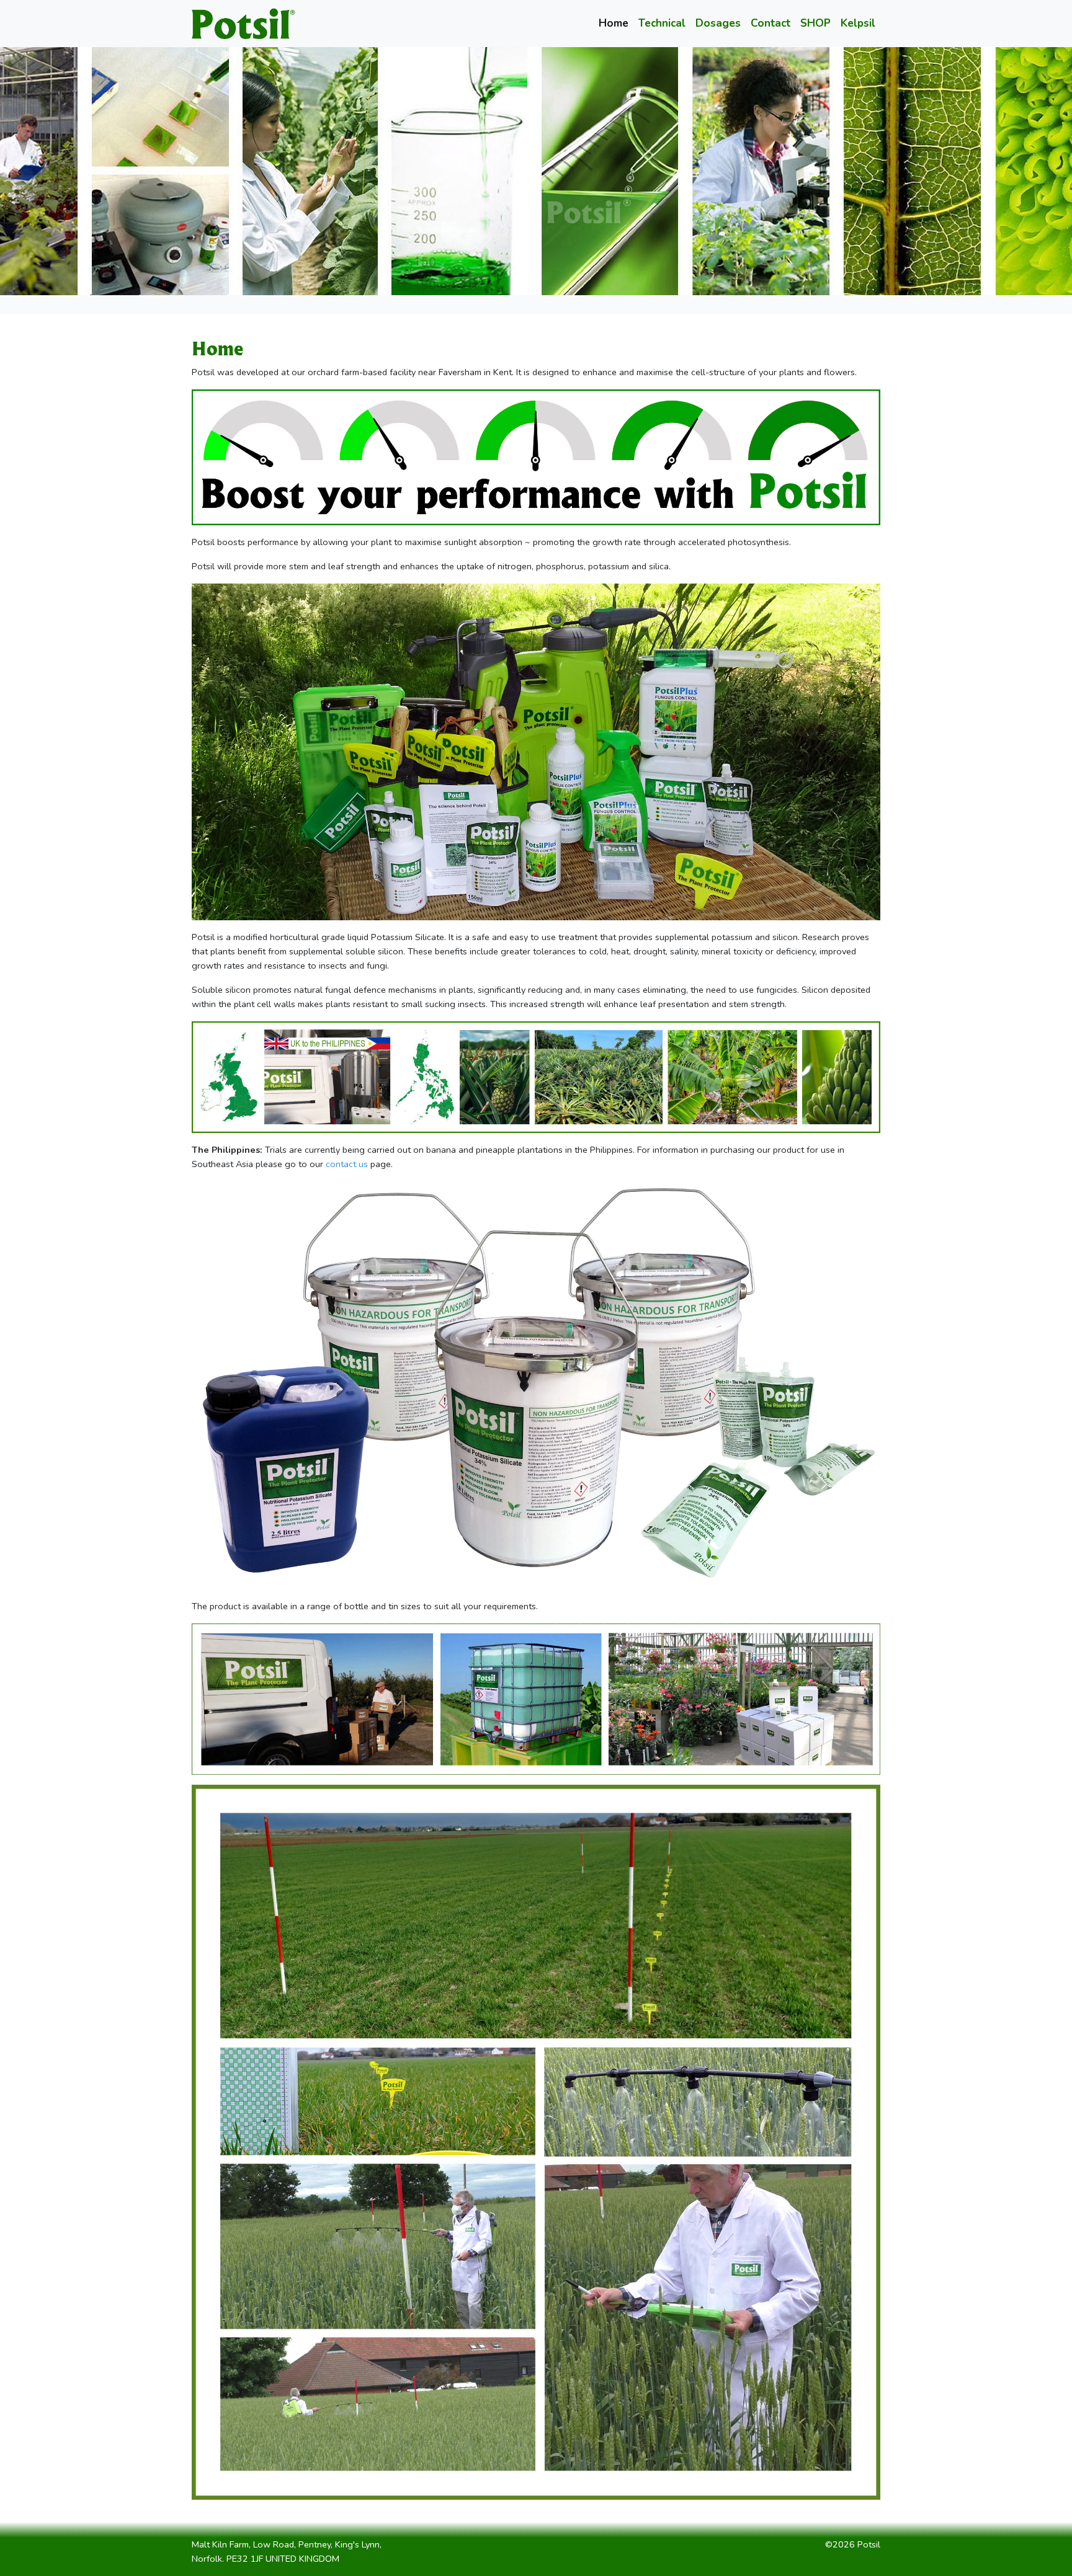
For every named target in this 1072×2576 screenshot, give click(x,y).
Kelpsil (858, 23)
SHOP (815, 23)
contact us (347, 1164)
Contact (770, 23)
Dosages (718, 23)
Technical (662, 23)
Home (614, 23)
